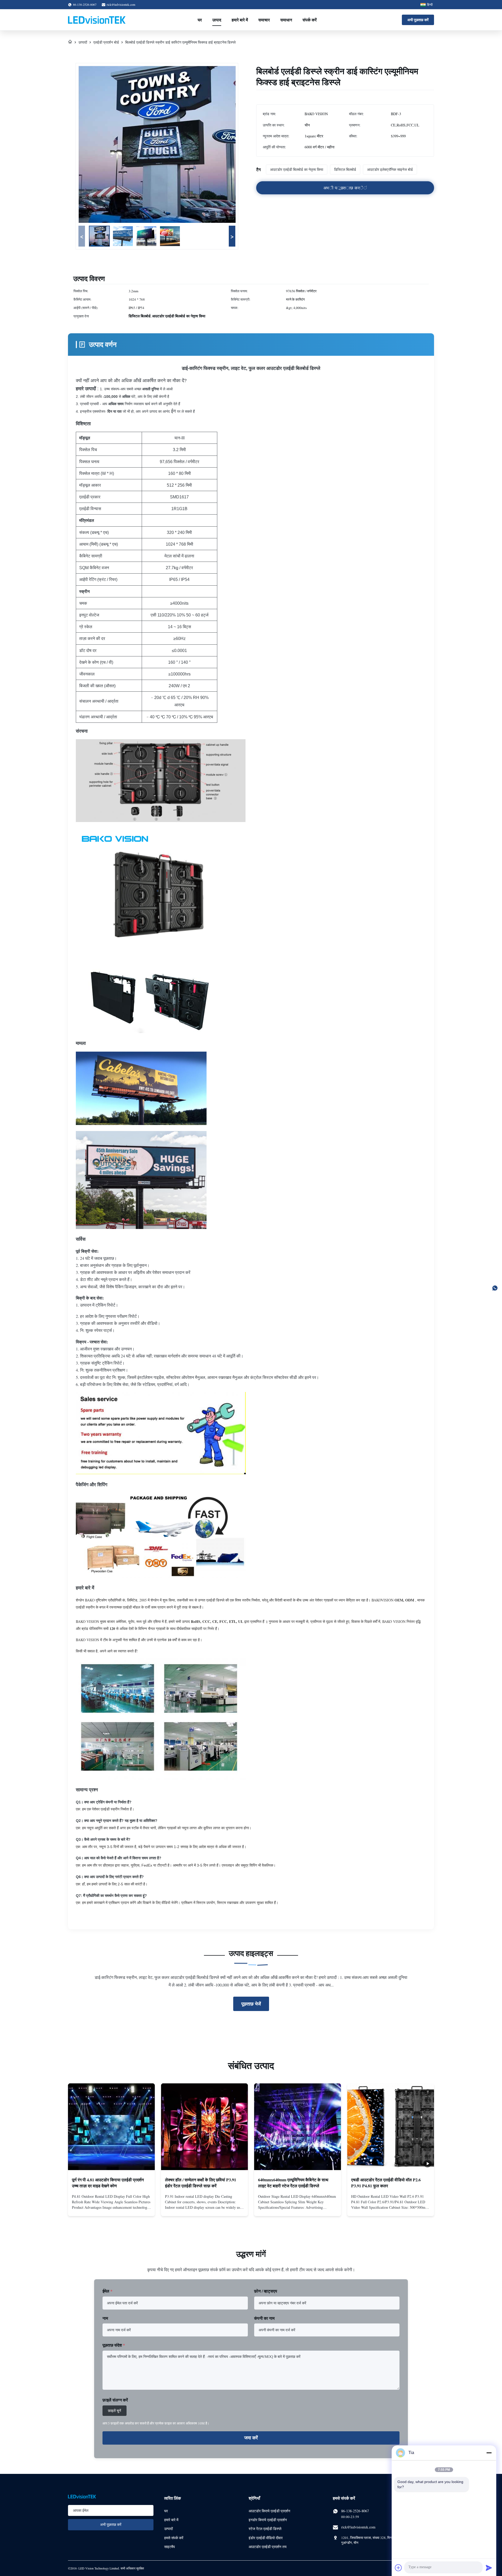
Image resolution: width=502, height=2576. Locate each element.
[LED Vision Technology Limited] (97, 20)
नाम (105, 2318)
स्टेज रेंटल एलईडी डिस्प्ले (265, 2529)
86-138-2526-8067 (355, 2511)
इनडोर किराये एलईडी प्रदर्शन (268, 2520)
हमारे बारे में (240, 20)
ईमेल (107, 2291)
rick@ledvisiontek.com (121, 4)
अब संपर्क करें (112, 2207)
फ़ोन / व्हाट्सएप (266, 2291)
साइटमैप (170, 2547)
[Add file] (398, 2568)
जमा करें (251, 2438)
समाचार (264, 20)
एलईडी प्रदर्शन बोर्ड (106, 42)
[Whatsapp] (495, 1288)
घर (200, 20)
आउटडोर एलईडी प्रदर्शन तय (268, 2547)
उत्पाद (217, 20)
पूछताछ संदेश (114, 2345)
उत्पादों (83, 42)
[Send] (489, 2568)
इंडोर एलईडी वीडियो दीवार (266, 2538)
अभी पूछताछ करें (418, 20)
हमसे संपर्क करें (174, 2538)
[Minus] (489, 2453)
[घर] (70, 42)
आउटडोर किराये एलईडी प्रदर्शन (269, 2511)
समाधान (286, 20)
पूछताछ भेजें (251, 2004)
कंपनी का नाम (264, 2318)
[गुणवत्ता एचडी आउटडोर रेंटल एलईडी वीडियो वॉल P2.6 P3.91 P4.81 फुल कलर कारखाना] (391, 2127)
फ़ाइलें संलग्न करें (115, 2400)
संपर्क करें (310, 20)
